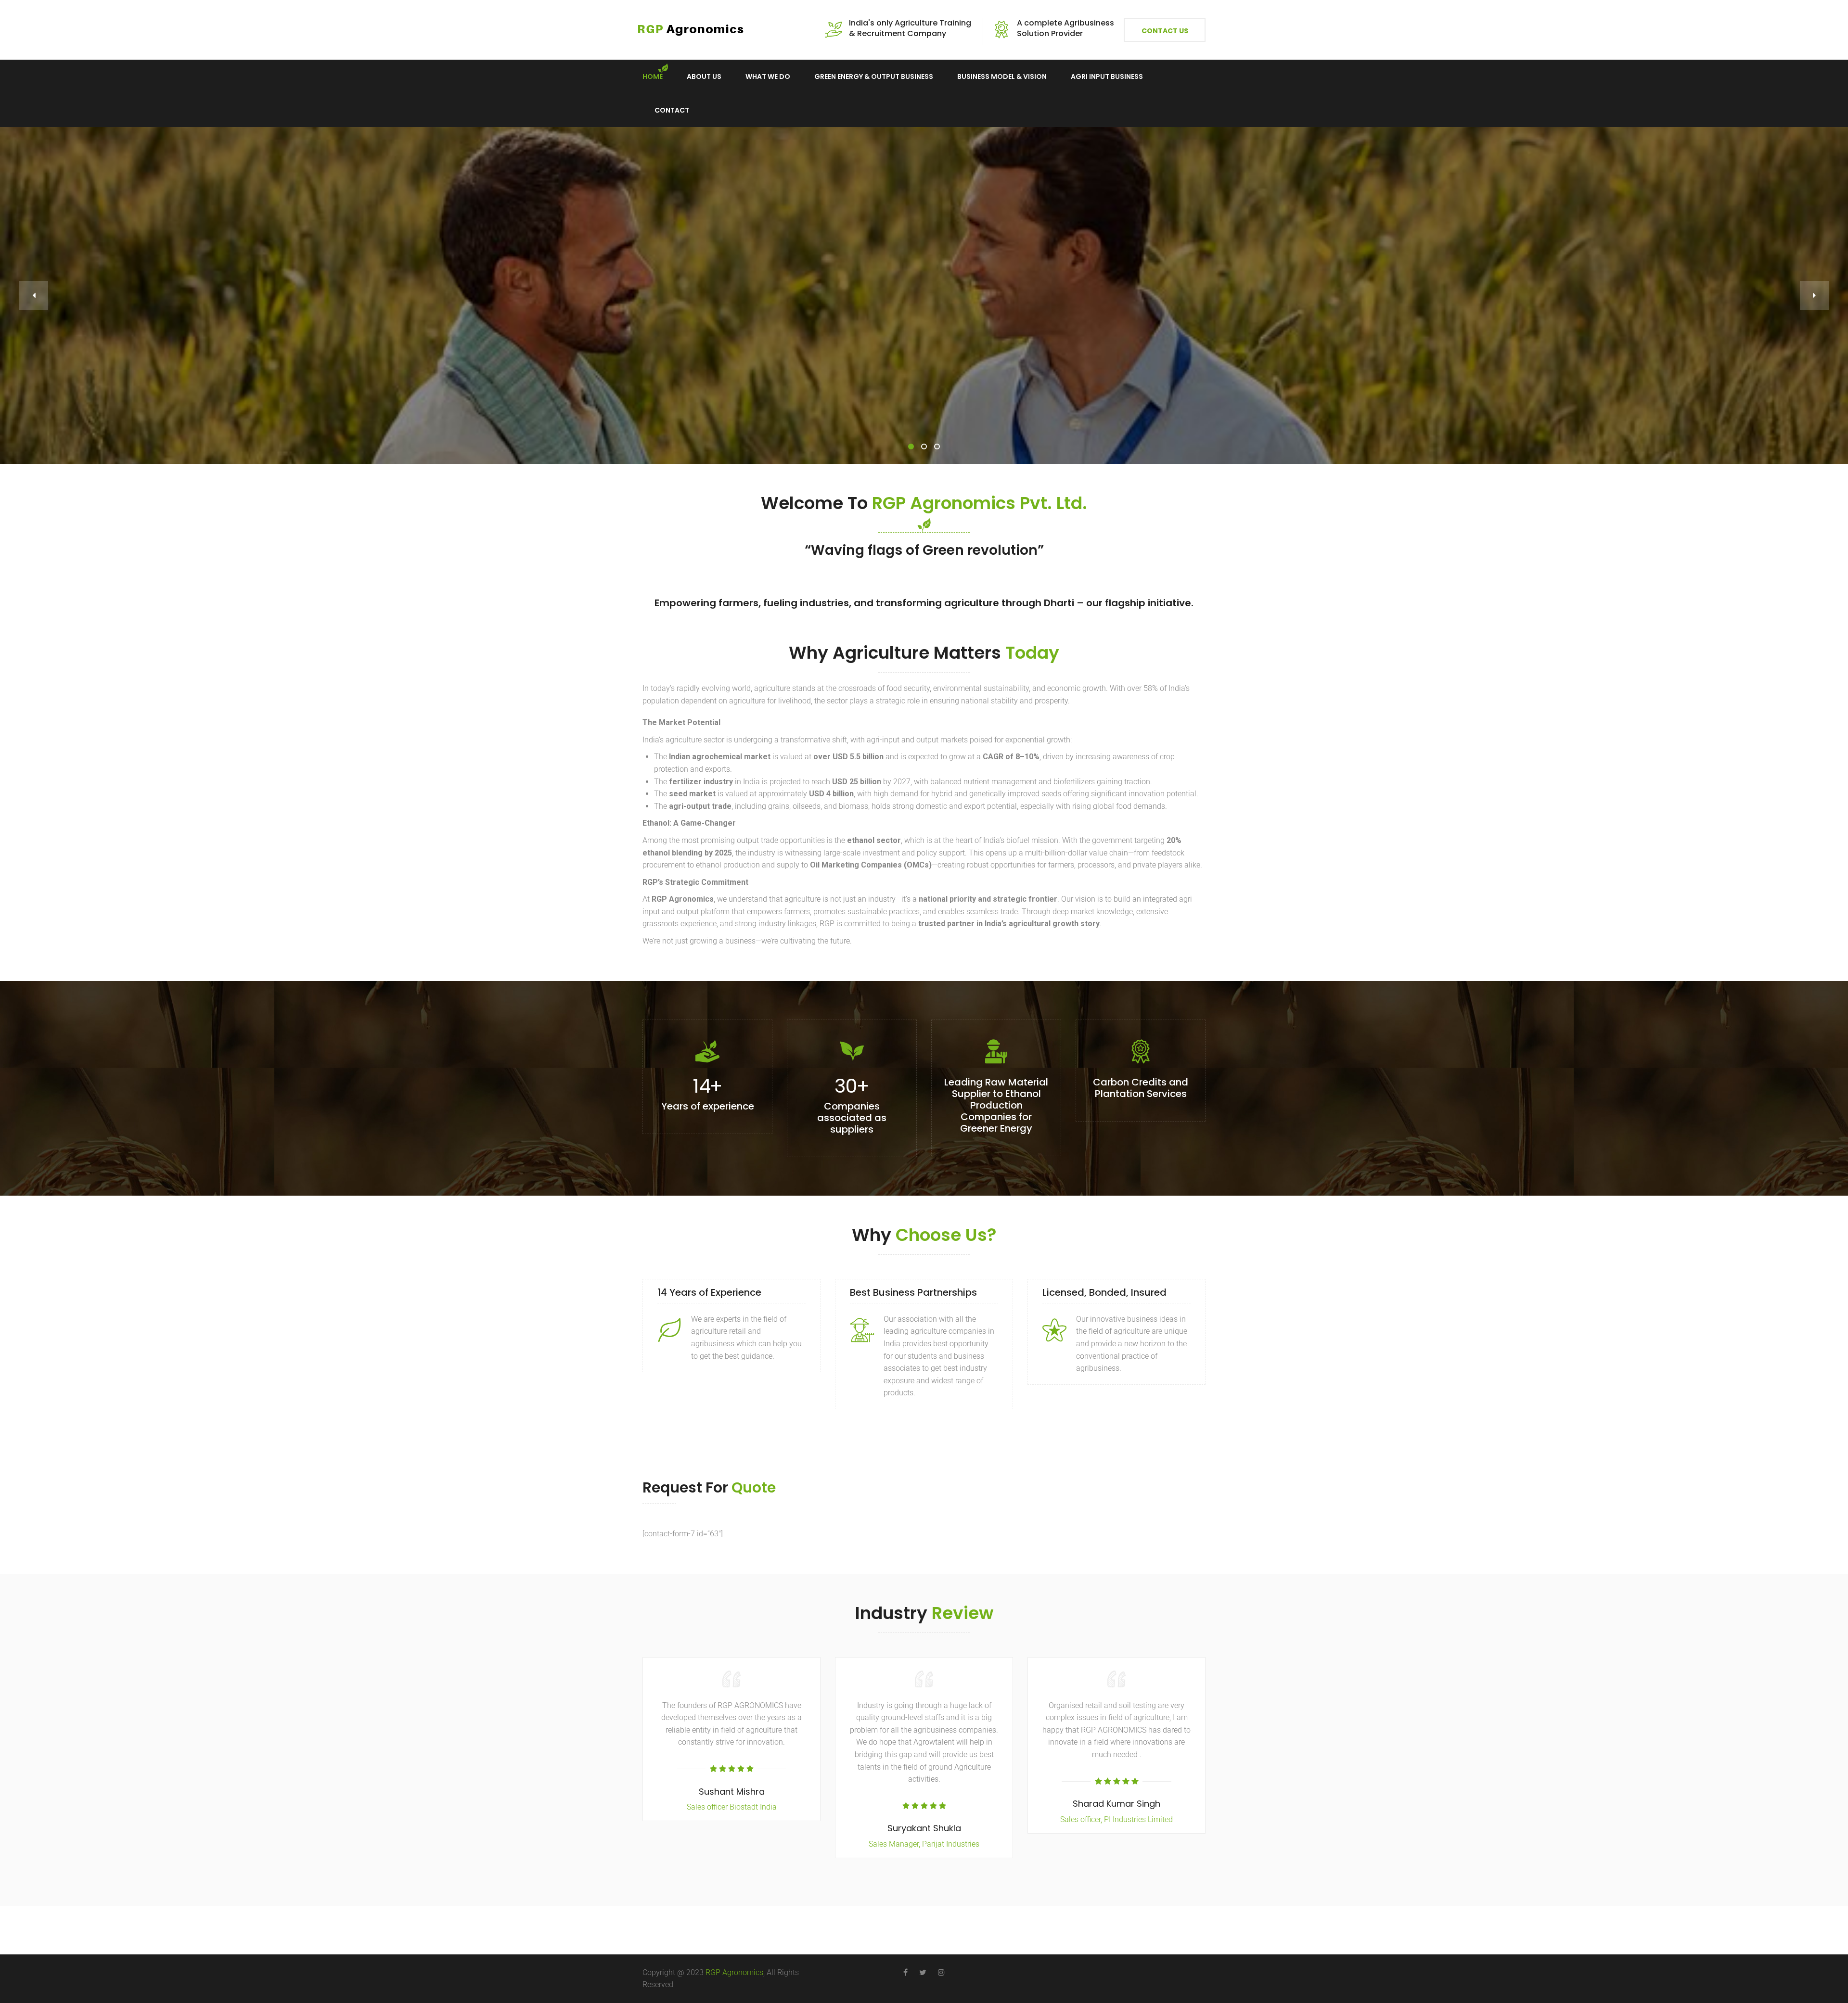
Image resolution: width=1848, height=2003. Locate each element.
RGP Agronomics (734, 1972)
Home (653, 77)
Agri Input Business (1107, 77)
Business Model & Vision (1002, 77)
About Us (704, 77)
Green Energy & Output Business (874, 77)
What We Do (768, 77)
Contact (672, 110)
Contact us (1165, 31)
